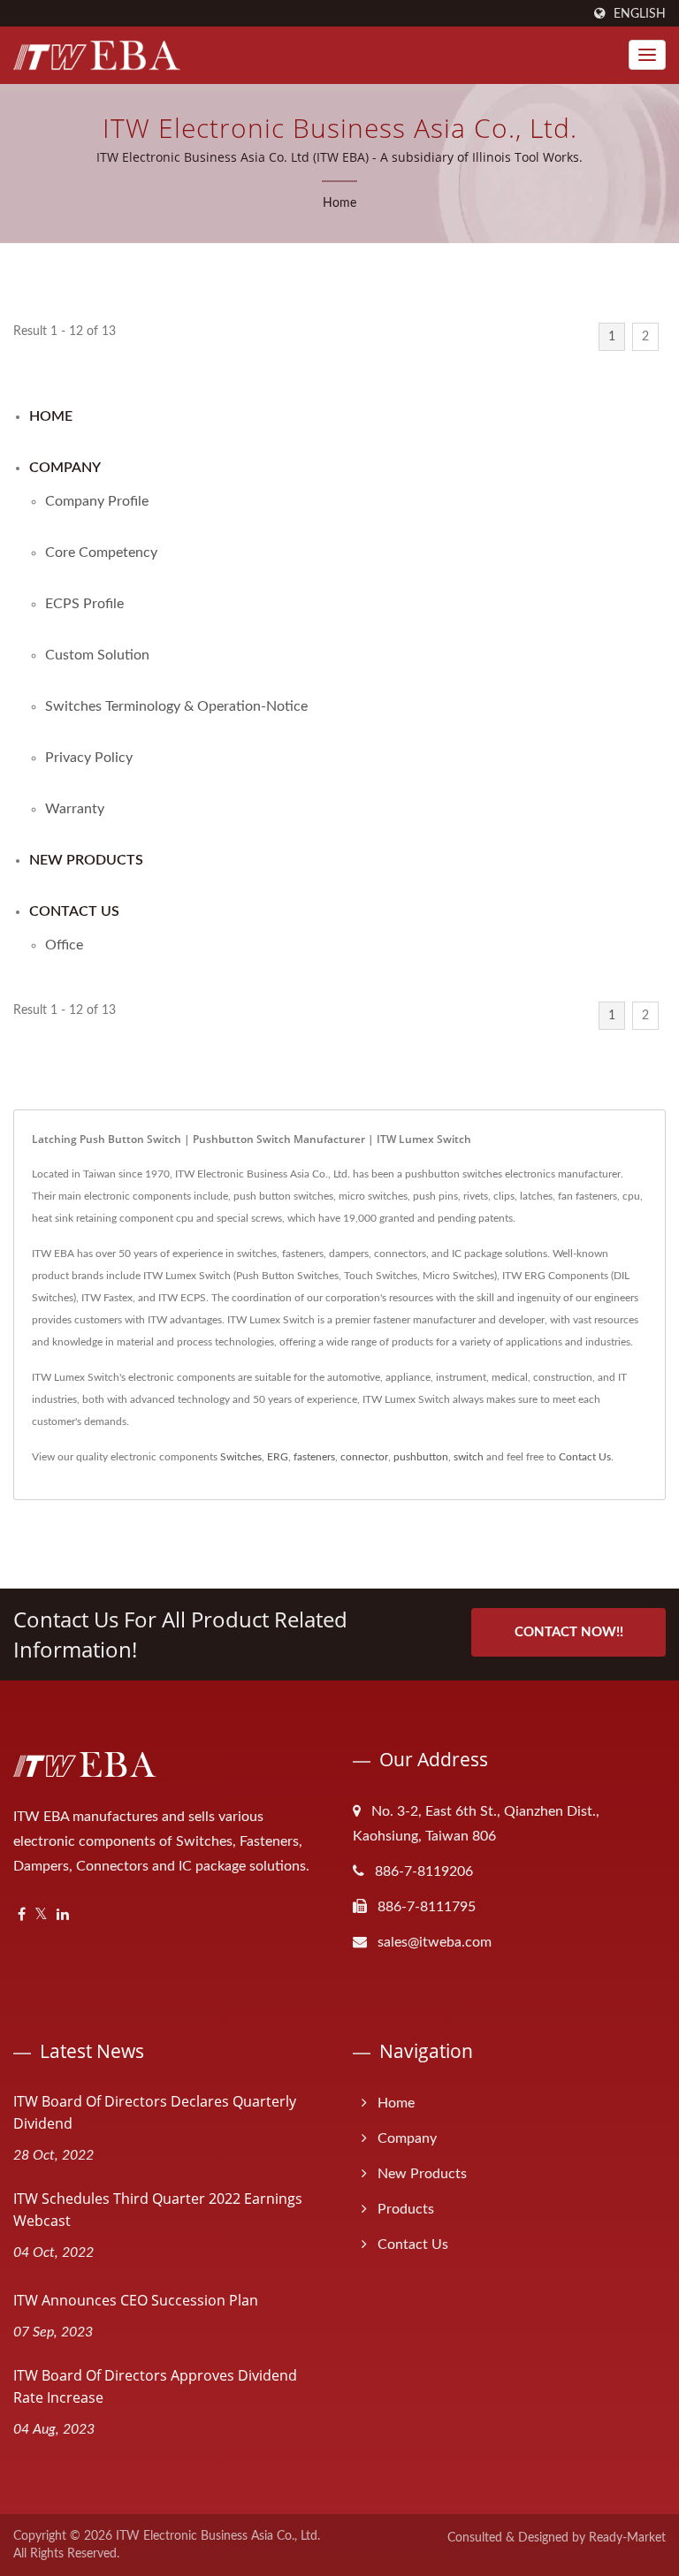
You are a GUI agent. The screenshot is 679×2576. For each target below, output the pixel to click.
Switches (241, 1457)
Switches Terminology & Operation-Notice (176, 706)
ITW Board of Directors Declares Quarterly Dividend (155, 2112)
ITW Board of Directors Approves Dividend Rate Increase (155, 2386)
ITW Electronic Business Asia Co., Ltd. (218, 2536)
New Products (86, 860)
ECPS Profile (84, 604)
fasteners (314, 1457)
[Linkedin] (63, 1915)
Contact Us (74, 911)
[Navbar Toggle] (647, 55)
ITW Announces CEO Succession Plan (136, 2300)
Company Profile (97, 501)
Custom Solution (97, 655)
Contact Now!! (569, 1632)
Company (65, 468)
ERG (278, 1457)
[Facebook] (22, 1915)
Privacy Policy (89, 758)
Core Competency (101, 553)
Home (339, 203)
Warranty (75, 809)
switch (469, 1457)
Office (64, 945)
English (640, 14)
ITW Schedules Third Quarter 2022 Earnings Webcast (158, 2210)
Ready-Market (627, 2538)
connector (364, 1457)
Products (406, 2209)
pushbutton (421, 1457)
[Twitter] (41, 1915)
